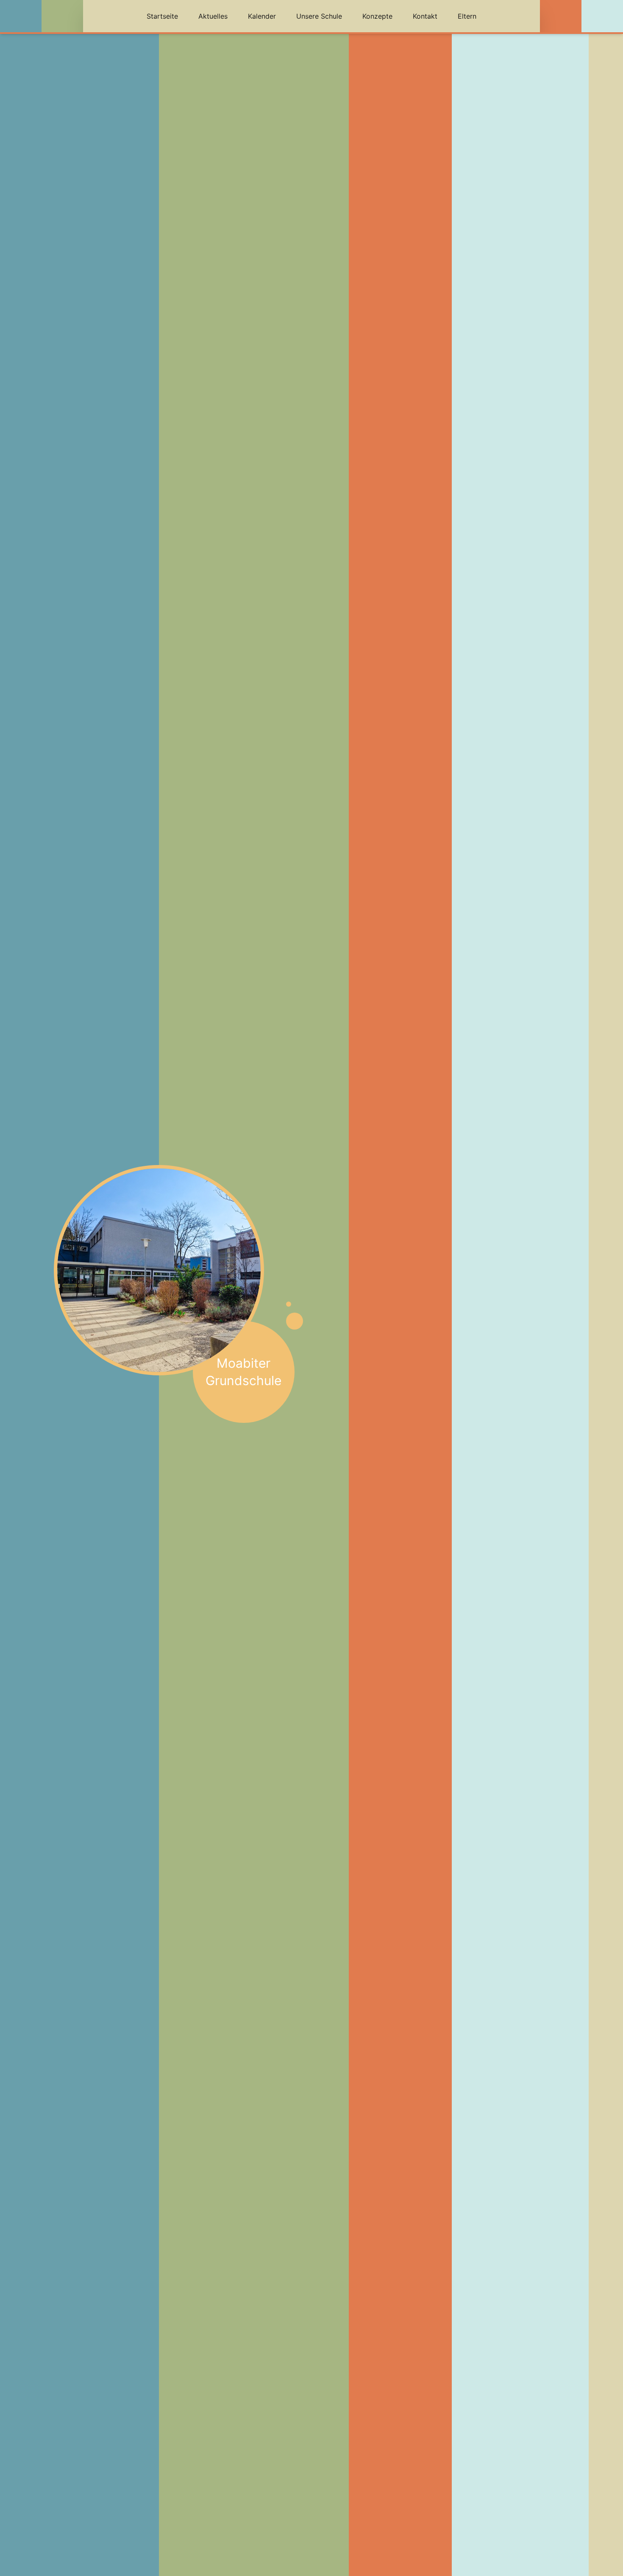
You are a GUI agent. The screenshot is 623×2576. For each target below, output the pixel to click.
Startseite (162, 16)
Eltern (467, 16)
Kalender (262, 16)
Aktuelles (213, 16)
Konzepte (377, 16)
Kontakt (425, 16)
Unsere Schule (319, 16)
